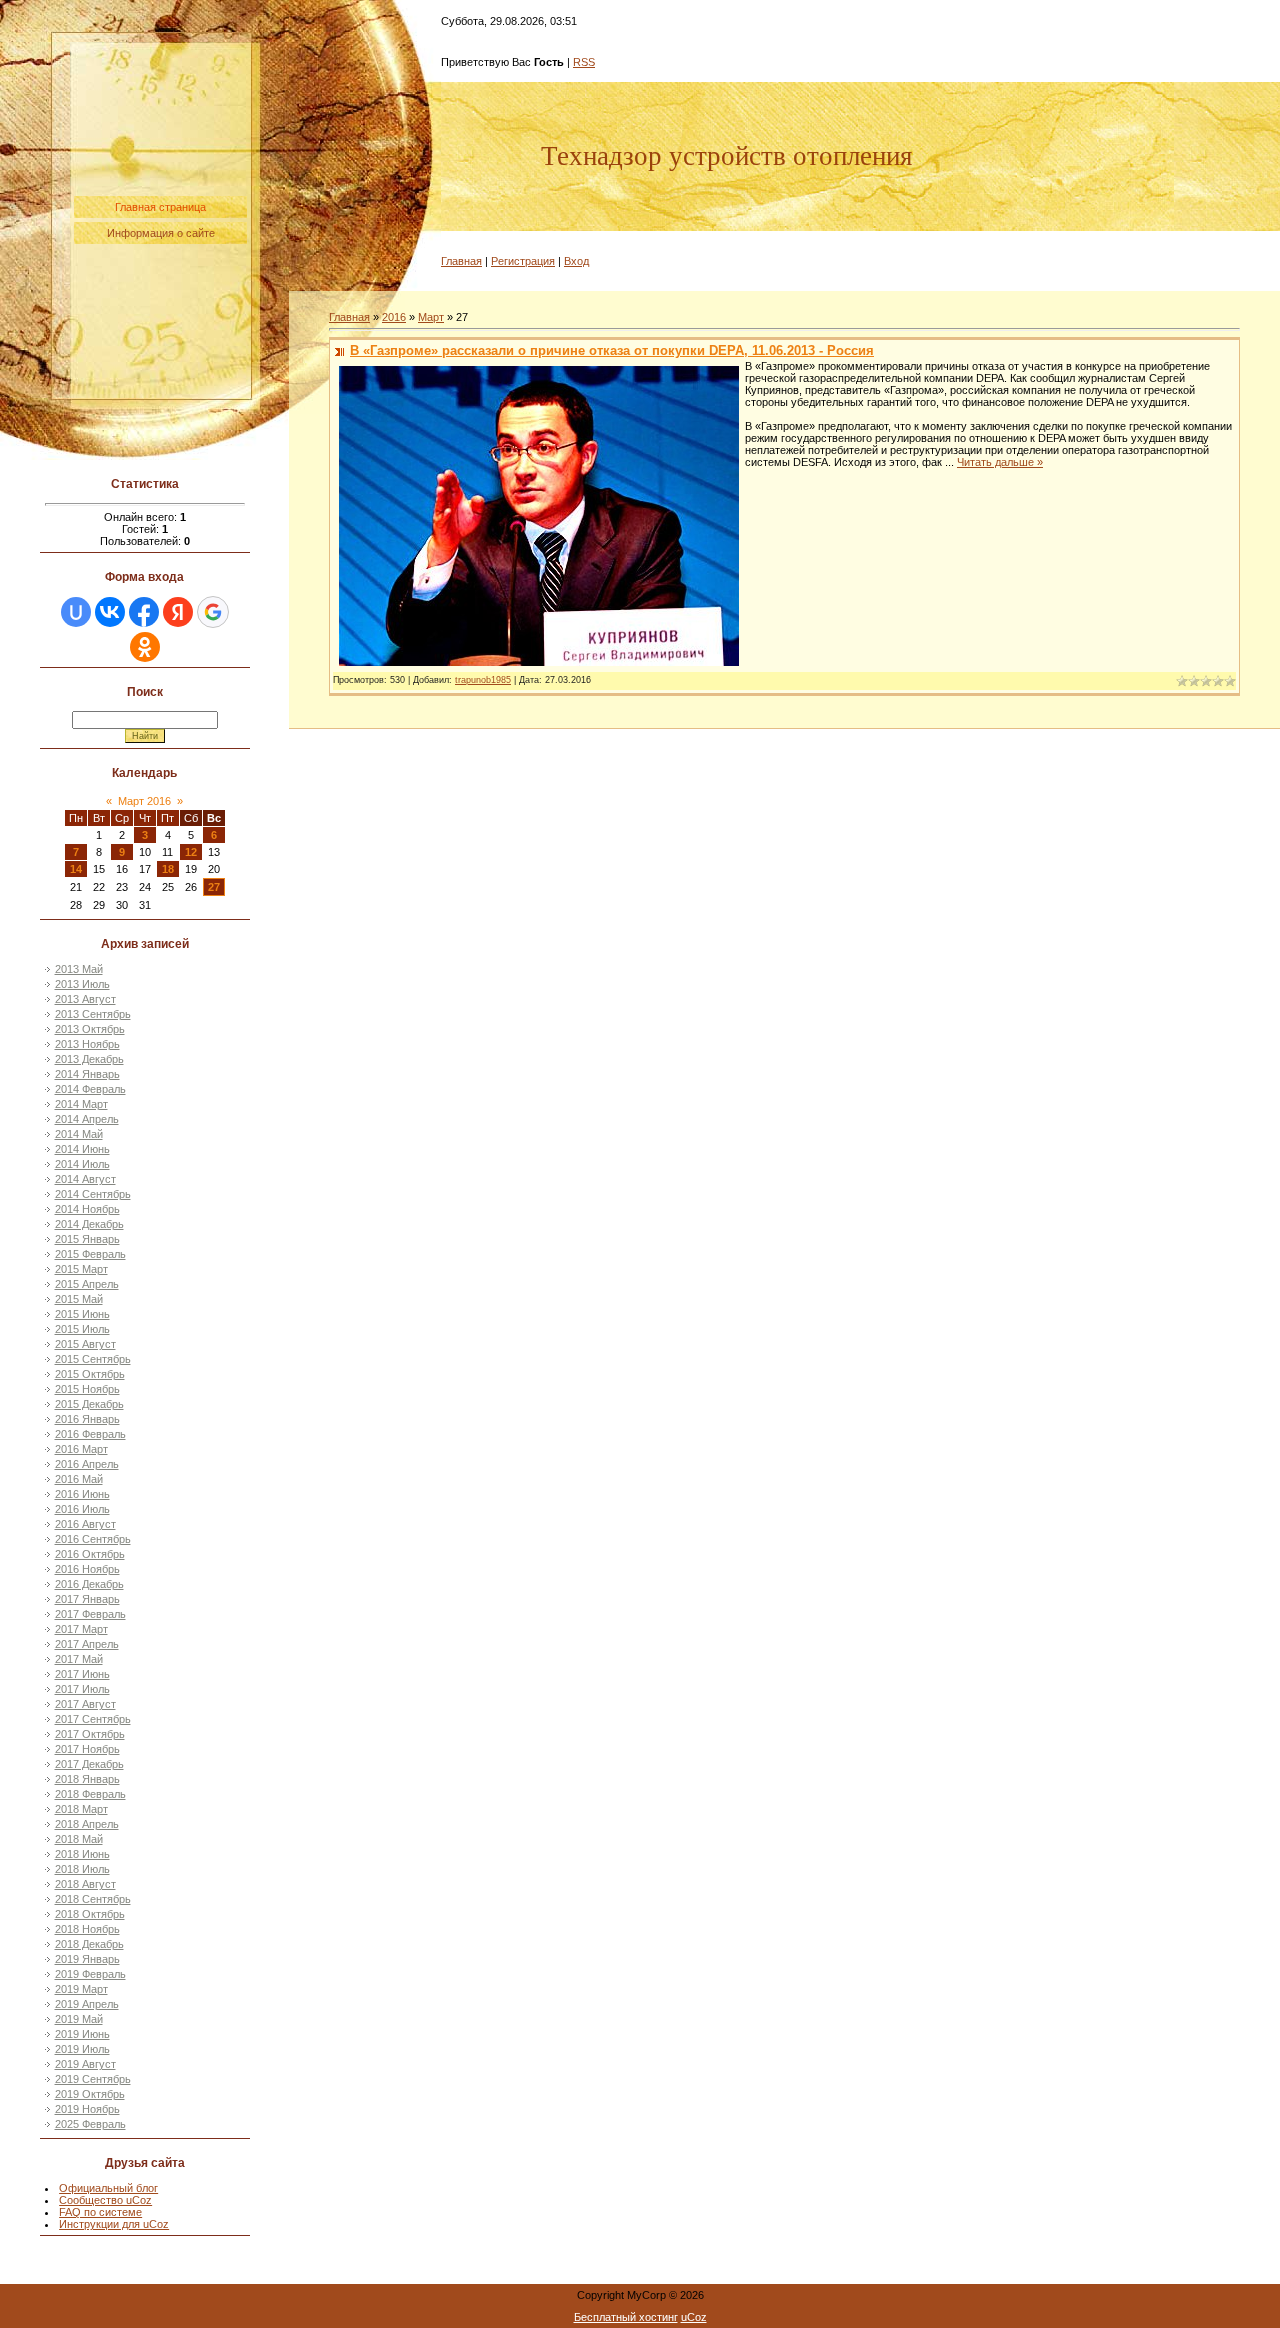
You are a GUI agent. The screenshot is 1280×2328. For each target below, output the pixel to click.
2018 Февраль (90, 1794)
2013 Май (79, 969)
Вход (576, 261)
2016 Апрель (87, 1464)
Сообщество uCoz (105, 2200)
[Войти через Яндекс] (178, 612)
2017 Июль (82, 1689)
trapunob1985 (483, 680)
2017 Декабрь (89, 1764)
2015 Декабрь (89, 1404)
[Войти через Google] (213, 612)
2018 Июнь (82, 1854)
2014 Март (81, 1104)
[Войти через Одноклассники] (145, 647)
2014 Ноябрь (87, 1209)
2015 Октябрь (90, 1374)
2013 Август (85, 999)
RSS (584, 62)
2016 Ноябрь (87, 1569)
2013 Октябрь (90, 1029)
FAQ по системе (100, 2212)
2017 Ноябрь (87, 1749)
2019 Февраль (90, 1974)
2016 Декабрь (89, 1584)
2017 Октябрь (90, 1734)
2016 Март (81, 1449)
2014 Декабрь (89, 1224)
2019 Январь (87, 1959)
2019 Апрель (87, 2004)
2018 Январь (87, 1779)
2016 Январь (87, 1419)
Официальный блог (108, 2188)
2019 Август (85, 2064)
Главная (461, 261)
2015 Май (79, 1299)
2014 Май (79, 1134)
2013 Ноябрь (87, 1044)
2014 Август (85, 1179)
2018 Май (79, 1839)
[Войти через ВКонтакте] (110, 612)
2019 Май (79, 2019)
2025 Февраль (90, 2124)
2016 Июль (82, 1509)
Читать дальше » (1000, 462)
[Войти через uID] (76, 612)
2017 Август (85, 1704)
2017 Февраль (90, 1614)
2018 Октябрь (90, 1914)
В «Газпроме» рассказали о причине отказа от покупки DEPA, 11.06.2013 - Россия (612, 350)
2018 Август (85, 1884)
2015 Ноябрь (87, 1389)
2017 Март (81, 1629)
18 (168, 869)
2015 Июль (82, 1329)
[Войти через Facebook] (144, 612)
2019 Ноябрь (87, 2109)
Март (431, 317)
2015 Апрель (87, 1284)
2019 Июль (82, 2049)
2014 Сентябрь (93, 1194)
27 (214, 887)
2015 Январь (87, 1239)
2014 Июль (82, 1164)
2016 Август (85, 1524)
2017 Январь (87, 1599)
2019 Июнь (82, 2034)
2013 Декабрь (89, 1059)
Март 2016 (144, 801)
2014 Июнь (82, 1149)
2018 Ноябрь (87, 1929)
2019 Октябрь (90, 2094)
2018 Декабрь (89, 1944)
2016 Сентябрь (93, 1539)
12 (191, 852)
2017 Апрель (87, 1644)
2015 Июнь (82, 1314)
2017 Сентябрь (93, 1719)
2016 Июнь (82, 1494)
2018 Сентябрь (93, 1899)
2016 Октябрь (90, 1554)
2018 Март (81, 1809)
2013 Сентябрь (93, 1014)
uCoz (694, 2317)
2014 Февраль (90, 1089)
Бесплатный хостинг (626, 2317)
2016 (394, 317)
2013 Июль (82, 984)
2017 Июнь (82, 1674)
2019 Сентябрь (93, 2079)
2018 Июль (82, 1869)
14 (76, 869)
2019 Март (81, 1989)
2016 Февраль (90, 1434)
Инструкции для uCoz (114, 2224)
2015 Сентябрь (93, 1359)
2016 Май (79, 1479)
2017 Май (79, 1659)
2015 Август (85, 1344)
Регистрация (523, 261)
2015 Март (81, 1269)
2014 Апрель (87, 1119)
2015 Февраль (90, 1254)
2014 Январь (87, 1074)
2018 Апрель (87, 1824)
